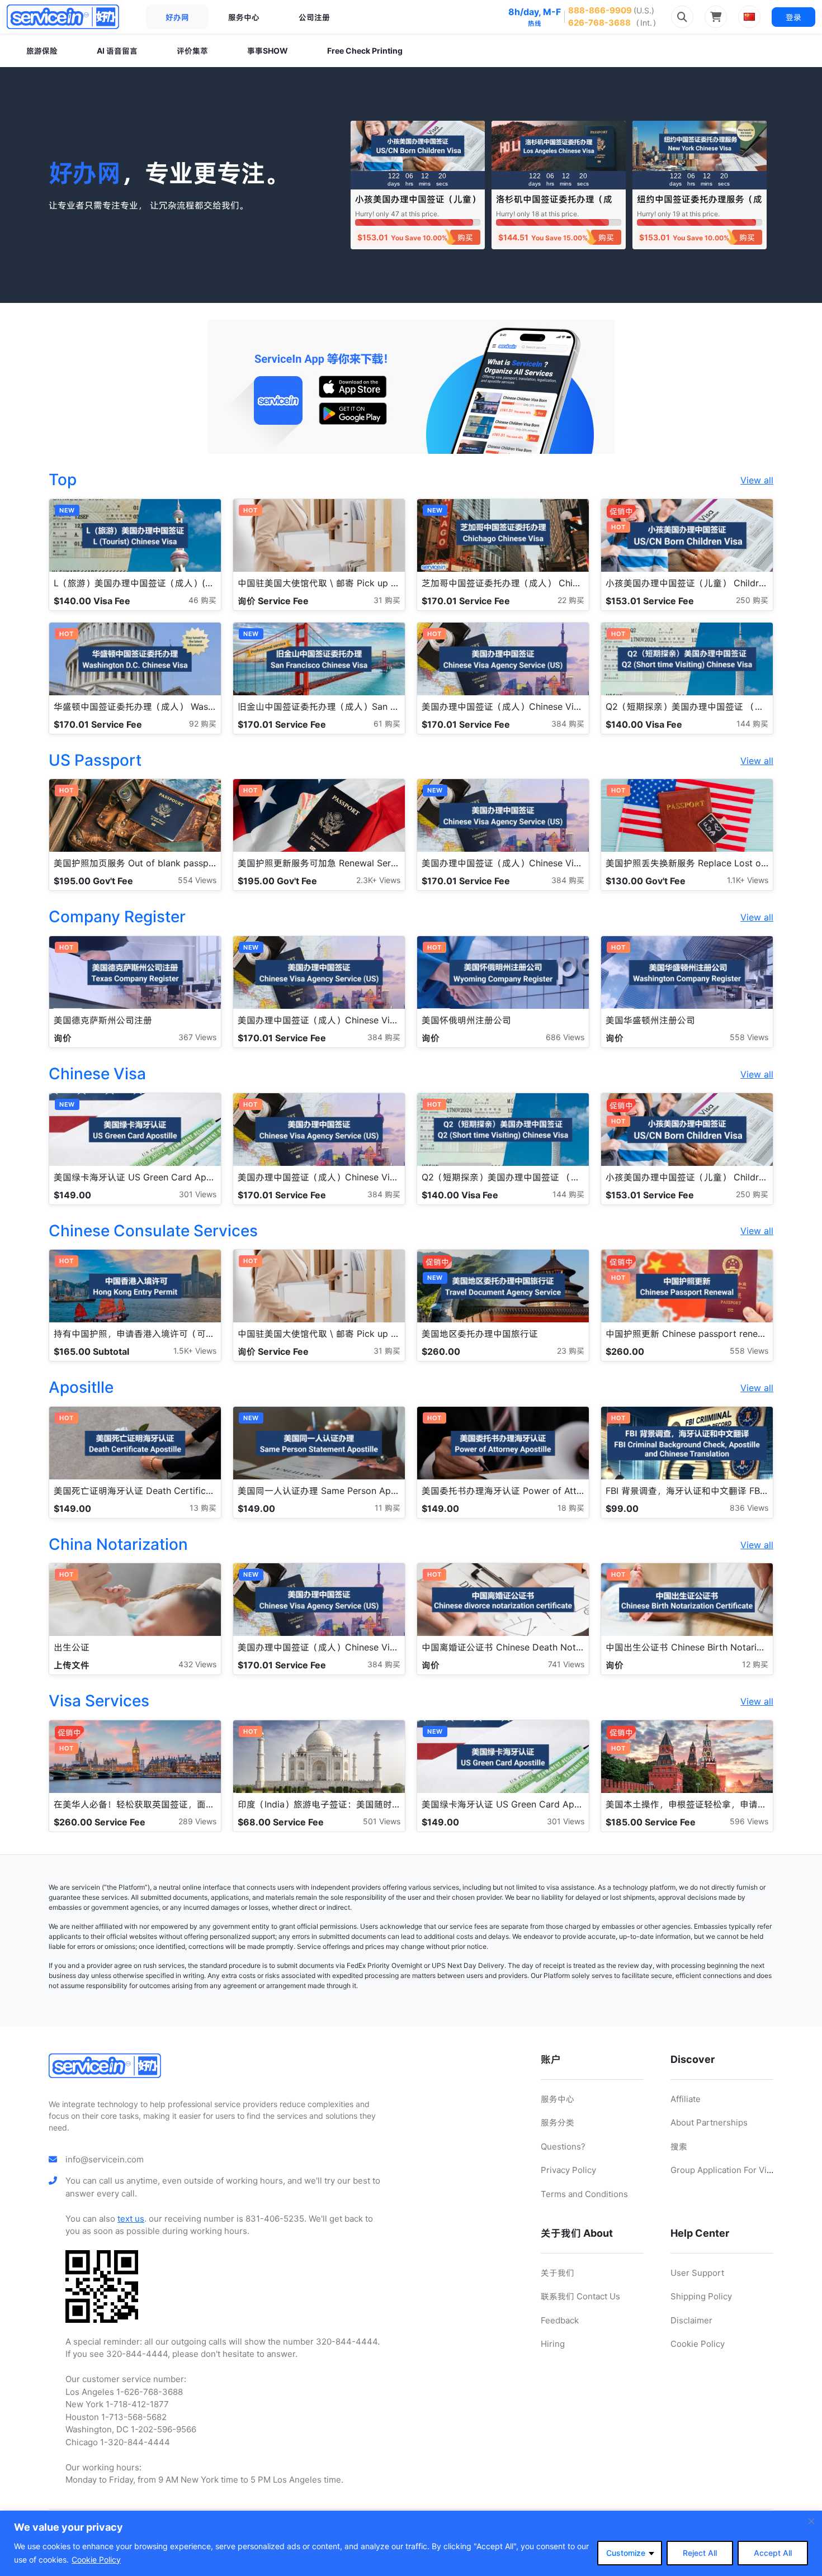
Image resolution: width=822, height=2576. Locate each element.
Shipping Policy (701, 2296)
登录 (793, 17)
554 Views (197, 880)
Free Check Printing (365, 51)
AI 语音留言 (117, 51)
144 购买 (752, 724)
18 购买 (571, 1508)
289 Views (197, 1821)
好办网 (177, 17)
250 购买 (752, 600)
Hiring (553, 2344)
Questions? (563, 2146)
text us (131, 2219)
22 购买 (571, 600)
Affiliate (686, 2099)
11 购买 (388, 1508)
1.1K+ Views (748, 880)
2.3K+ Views (378, 880)
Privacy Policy (568, 2170)
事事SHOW (268, 51)
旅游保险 (42, 51)
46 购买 (202, 600)
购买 (465, 237)
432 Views (197, 1664)
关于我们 (558, 2273)
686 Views (565, 1037)
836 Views (749, 1508)
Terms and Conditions (584, 2194)
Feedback (560, 2320)
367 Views (197, 1037)
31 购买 (387, 600)
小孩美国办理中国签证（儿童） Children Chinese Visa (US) (418, 204)
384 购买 (568, 724)
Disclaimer (691, 2320)
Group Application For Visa (723, 2170)
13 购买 (203, 1508)
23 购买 (571, 1351)
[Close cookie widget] (811, 2521)
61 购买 (387, 724)
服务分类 (558, 2122)
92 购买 (203, 724)
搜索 (679, 2146)
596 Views (749, 1821)
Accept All (773, 2553)
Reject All (700, 2553)
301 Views (198, 1194)
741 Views (566, 1664)
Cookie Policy (96, 2560)
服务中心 (244, 17)
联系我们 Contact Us (580, 2296)
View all (757, 480)
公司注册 (314, 17)
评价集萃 (192, 51)
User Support (697, 2273)
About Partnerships (709, 2122)
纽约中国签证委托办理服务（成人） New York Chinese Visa (700, 204)
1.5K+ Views (195, 1351)
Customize (626, 2553)
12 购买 (755, 1664)
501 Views (382, 1821)
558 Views (749, 1037)
